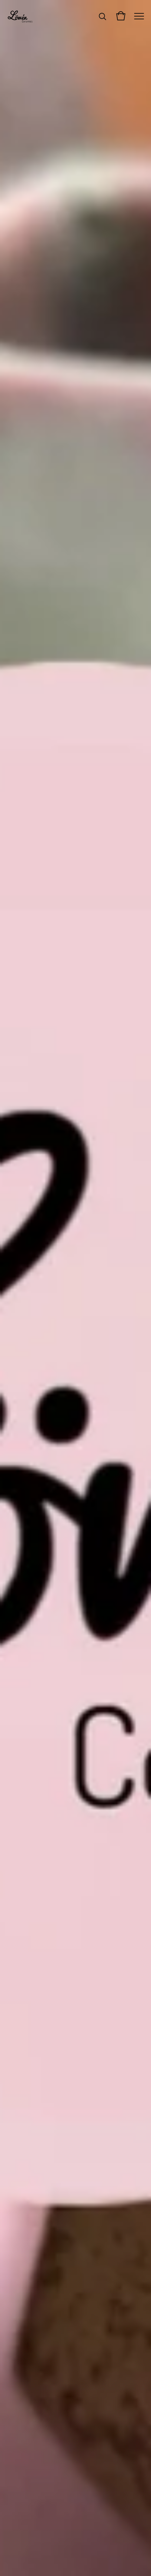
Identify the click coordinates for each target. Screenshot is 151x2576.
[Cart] (121, 16)
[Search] (103, 16)
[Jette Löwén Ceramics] (21, 16)
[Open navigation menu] (139, 16)
